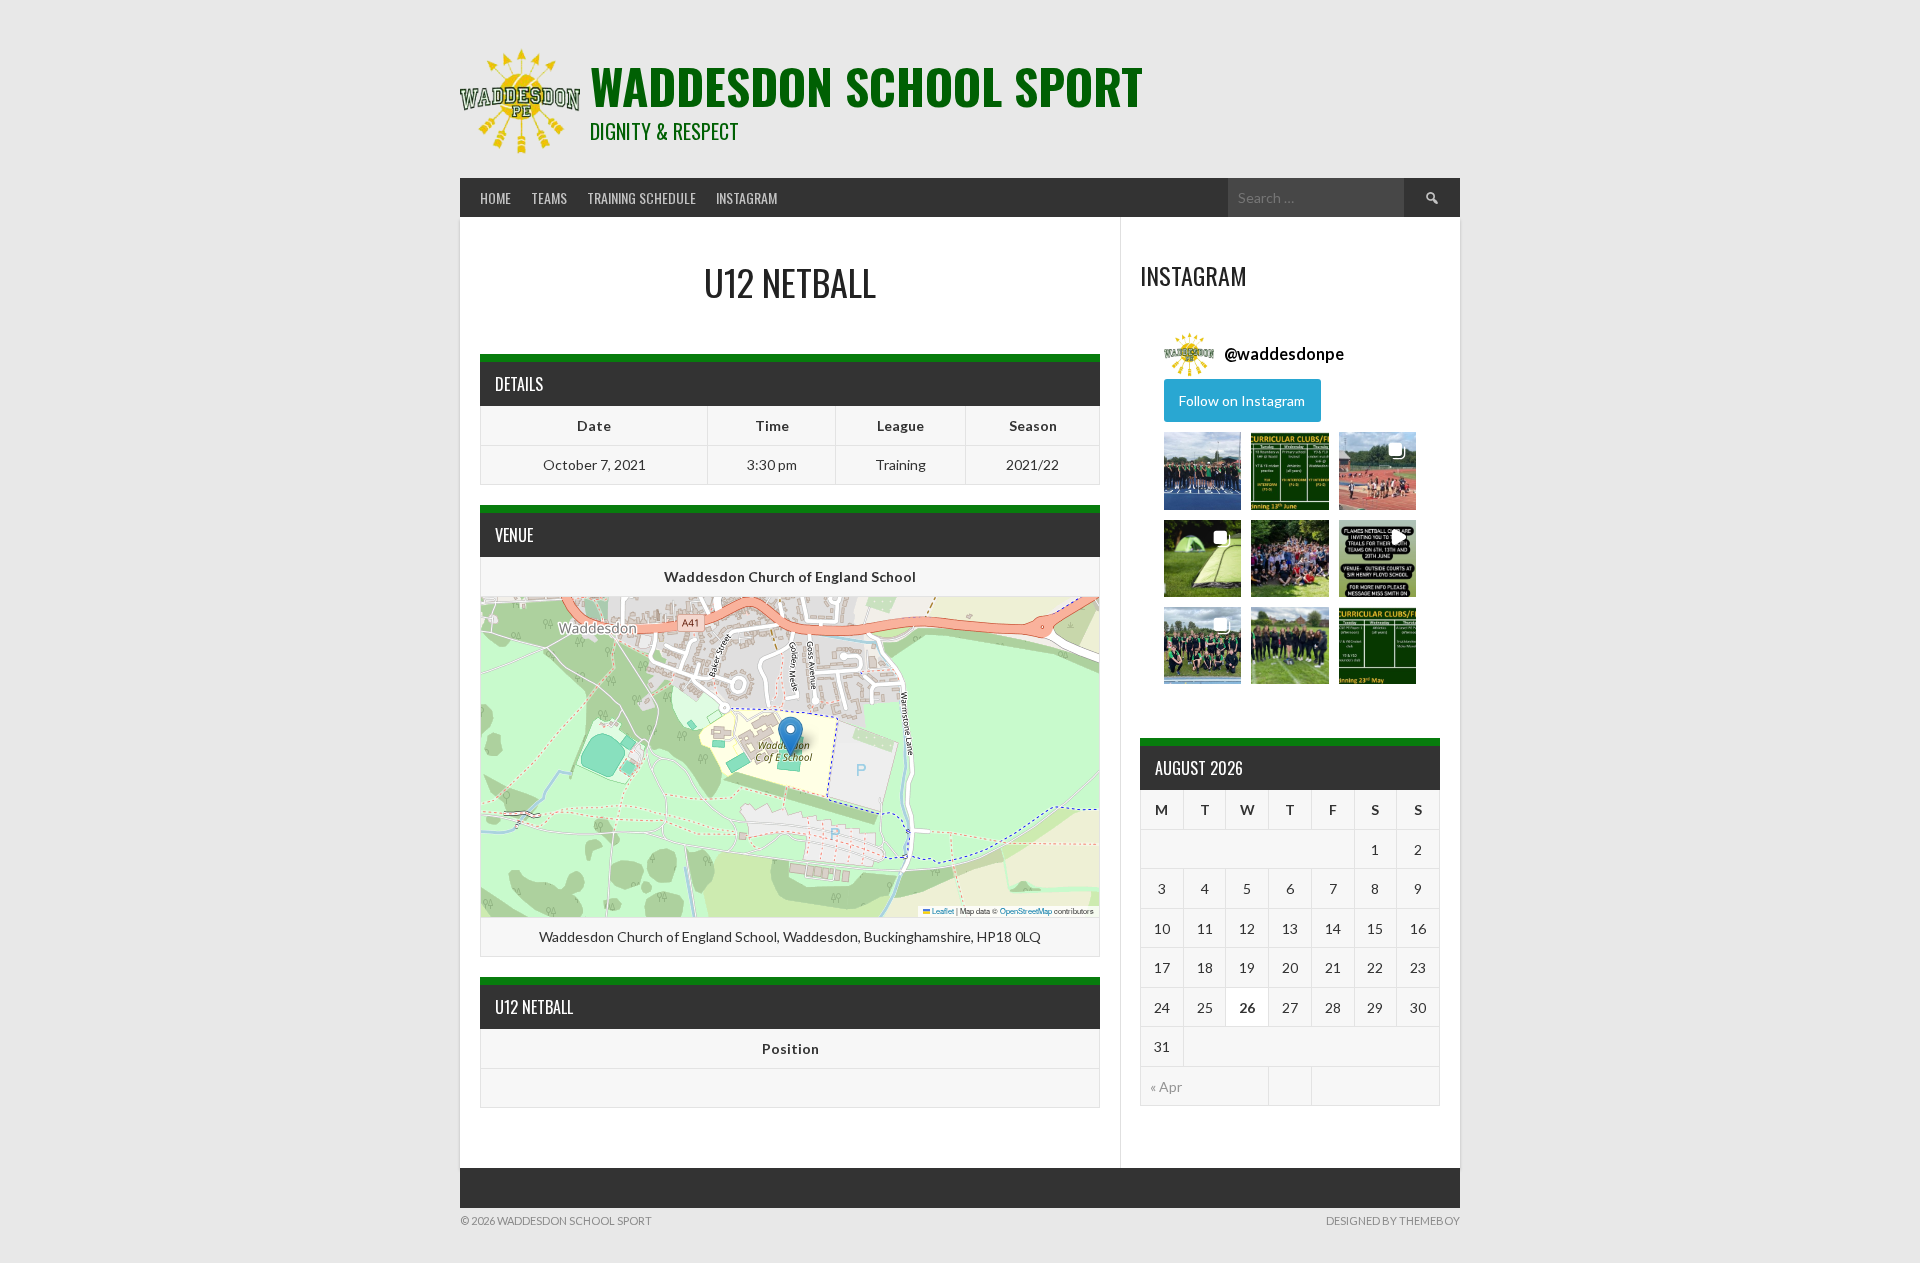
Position (790, 1048)
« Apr (1166, 1086)
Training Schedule (641, 197)
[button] (790, 736)
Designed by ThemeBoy (1393, 1220)
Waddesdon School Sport (866, 85)
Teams (549, 197)
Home (495, 197)
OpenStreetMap (1026, 910)
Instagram (746, 197)
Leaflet (942, 910)
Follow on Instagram (1242, 400)
